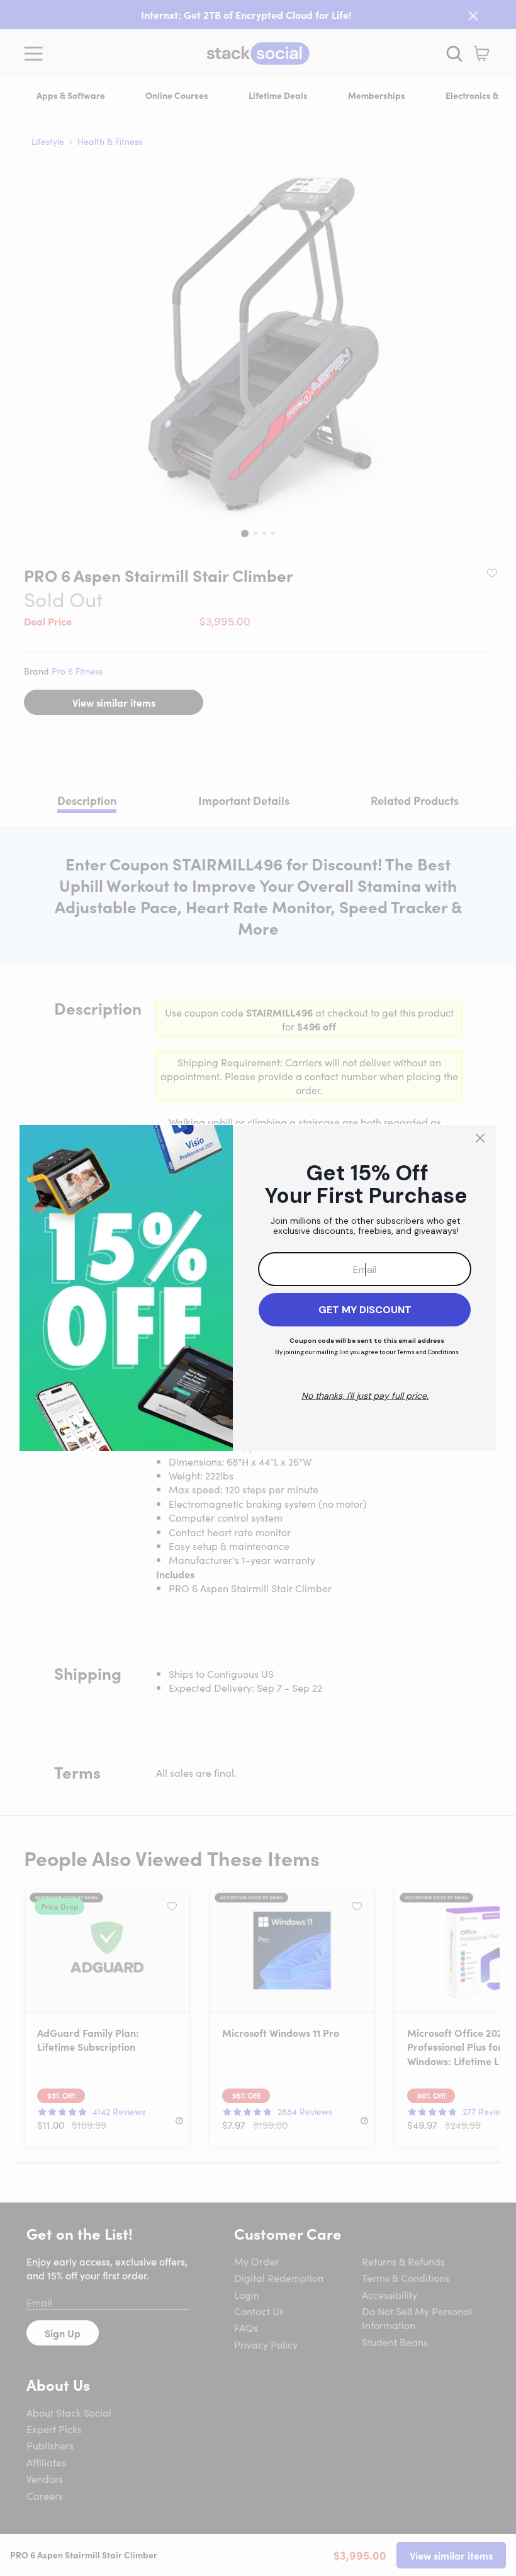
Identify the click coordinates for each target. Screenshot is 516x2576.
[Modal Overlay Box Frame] (258, 1288)
